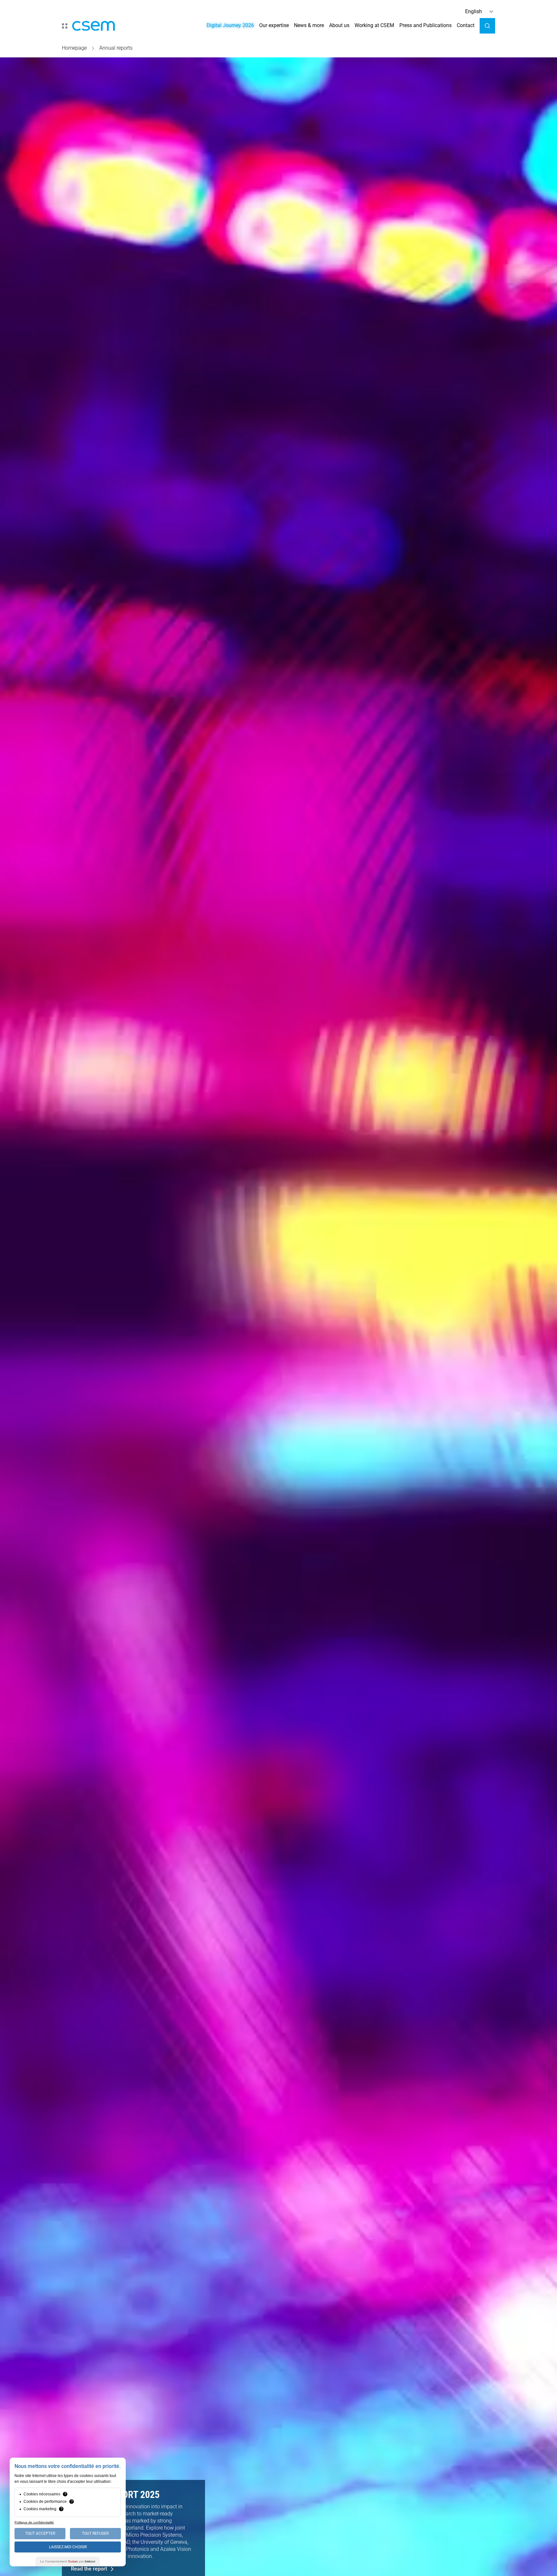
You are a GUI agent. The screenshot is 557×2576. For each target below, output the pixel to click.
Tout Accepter (40, 2533)
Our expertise (274, 25)
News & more (309, 25)
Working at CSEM (374, 25)
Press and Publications (425, 25)
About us (339, 25)
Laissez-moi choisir (68, 2547)
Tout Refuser (95, 2533)
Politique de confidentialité (34, 2522)
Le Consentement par (68, 2561)
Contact (466, 25)
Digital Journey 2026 (230, 25)
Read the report (89, 2569)
